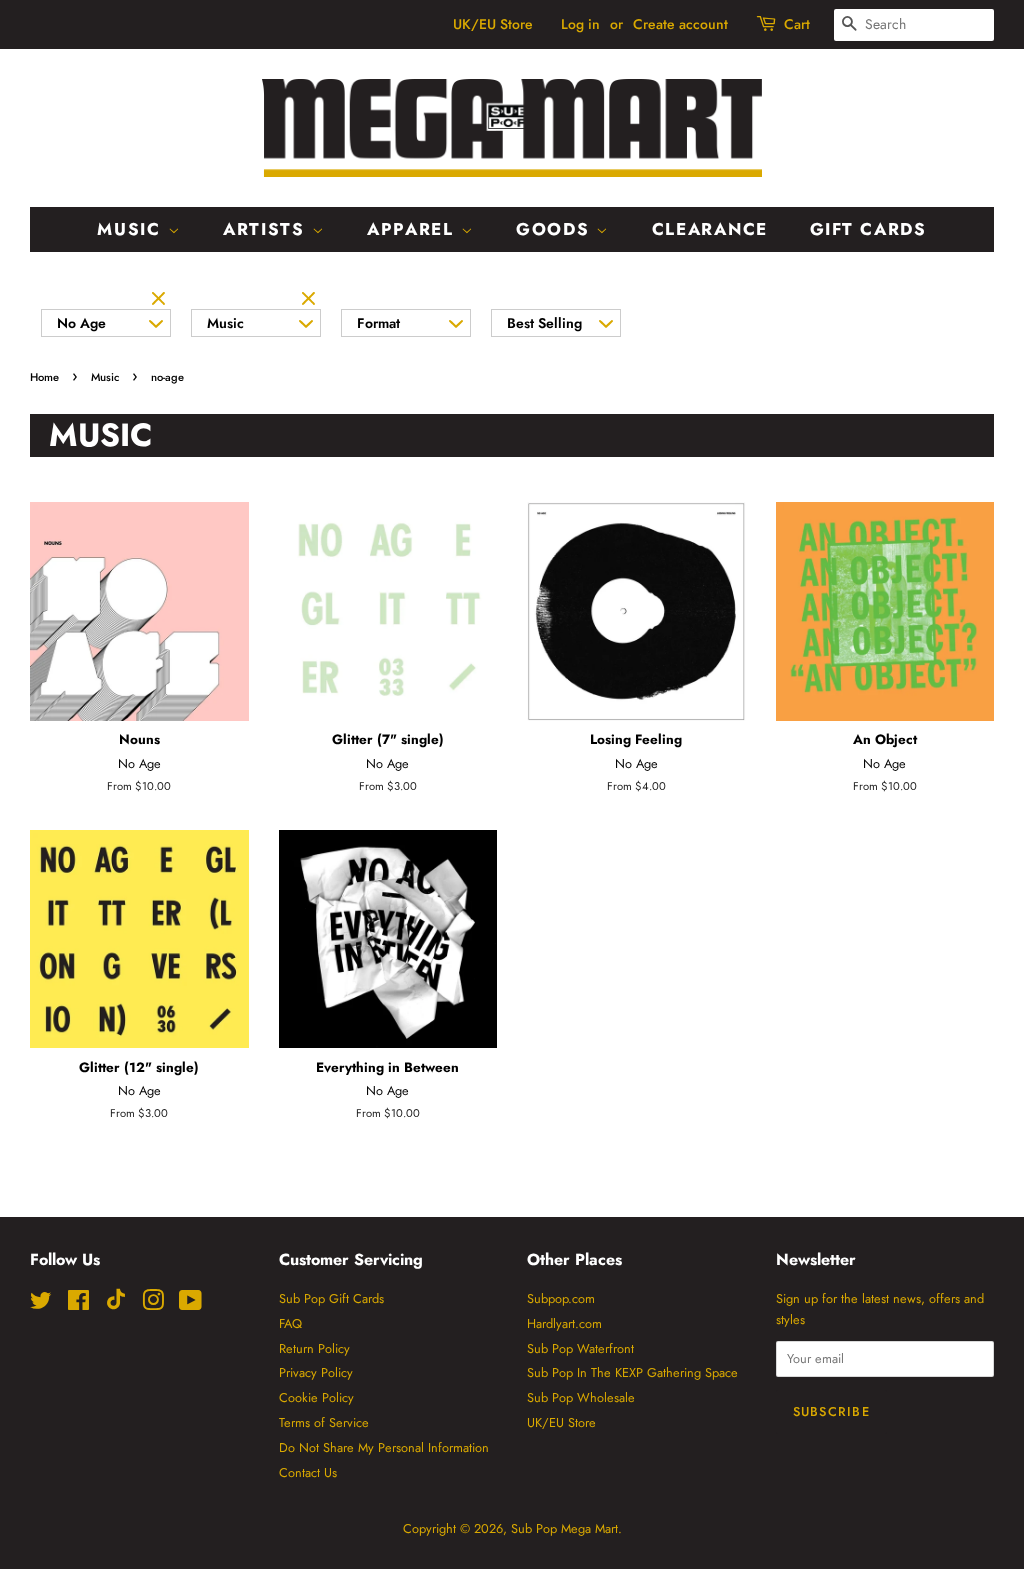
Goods (556, 229)
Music (132, 229)
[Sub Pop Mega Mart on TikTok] (116, 1305)
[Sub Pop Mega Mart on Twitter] (41, 1304)
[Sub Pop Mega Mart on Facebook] (78, 1304)
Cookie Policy (316, 1397)
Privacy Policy (316, 1372)
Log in (580, 24)
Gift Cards (868, 229)
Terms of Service (324, 1422)
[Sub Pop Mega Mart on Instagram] (153, 1304)
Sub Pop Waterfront (580, 1348)
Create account (680, 24)
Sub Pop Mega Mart (564, 1528)
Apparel (414, 229)
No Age (81, 323)
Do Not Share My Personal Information (384, 1447)
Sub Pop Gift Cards (331, 1298)
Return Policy (314, 1348)
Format (378, 323)
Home (44, 377)
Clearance (710, 229)
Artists (267, 229)
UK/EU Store (493, 24)
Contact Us (308, 1472)
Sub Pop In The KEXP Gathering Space (632, 1372)
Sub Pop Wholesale (581, 1397)
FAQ (290, 1323)
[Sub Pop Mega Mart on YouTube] (190, 1304)
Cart (797, 24)
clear (161, 300)
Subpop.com (561, 1298)
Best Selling (544, 323)
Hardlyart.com (564, 1323)
